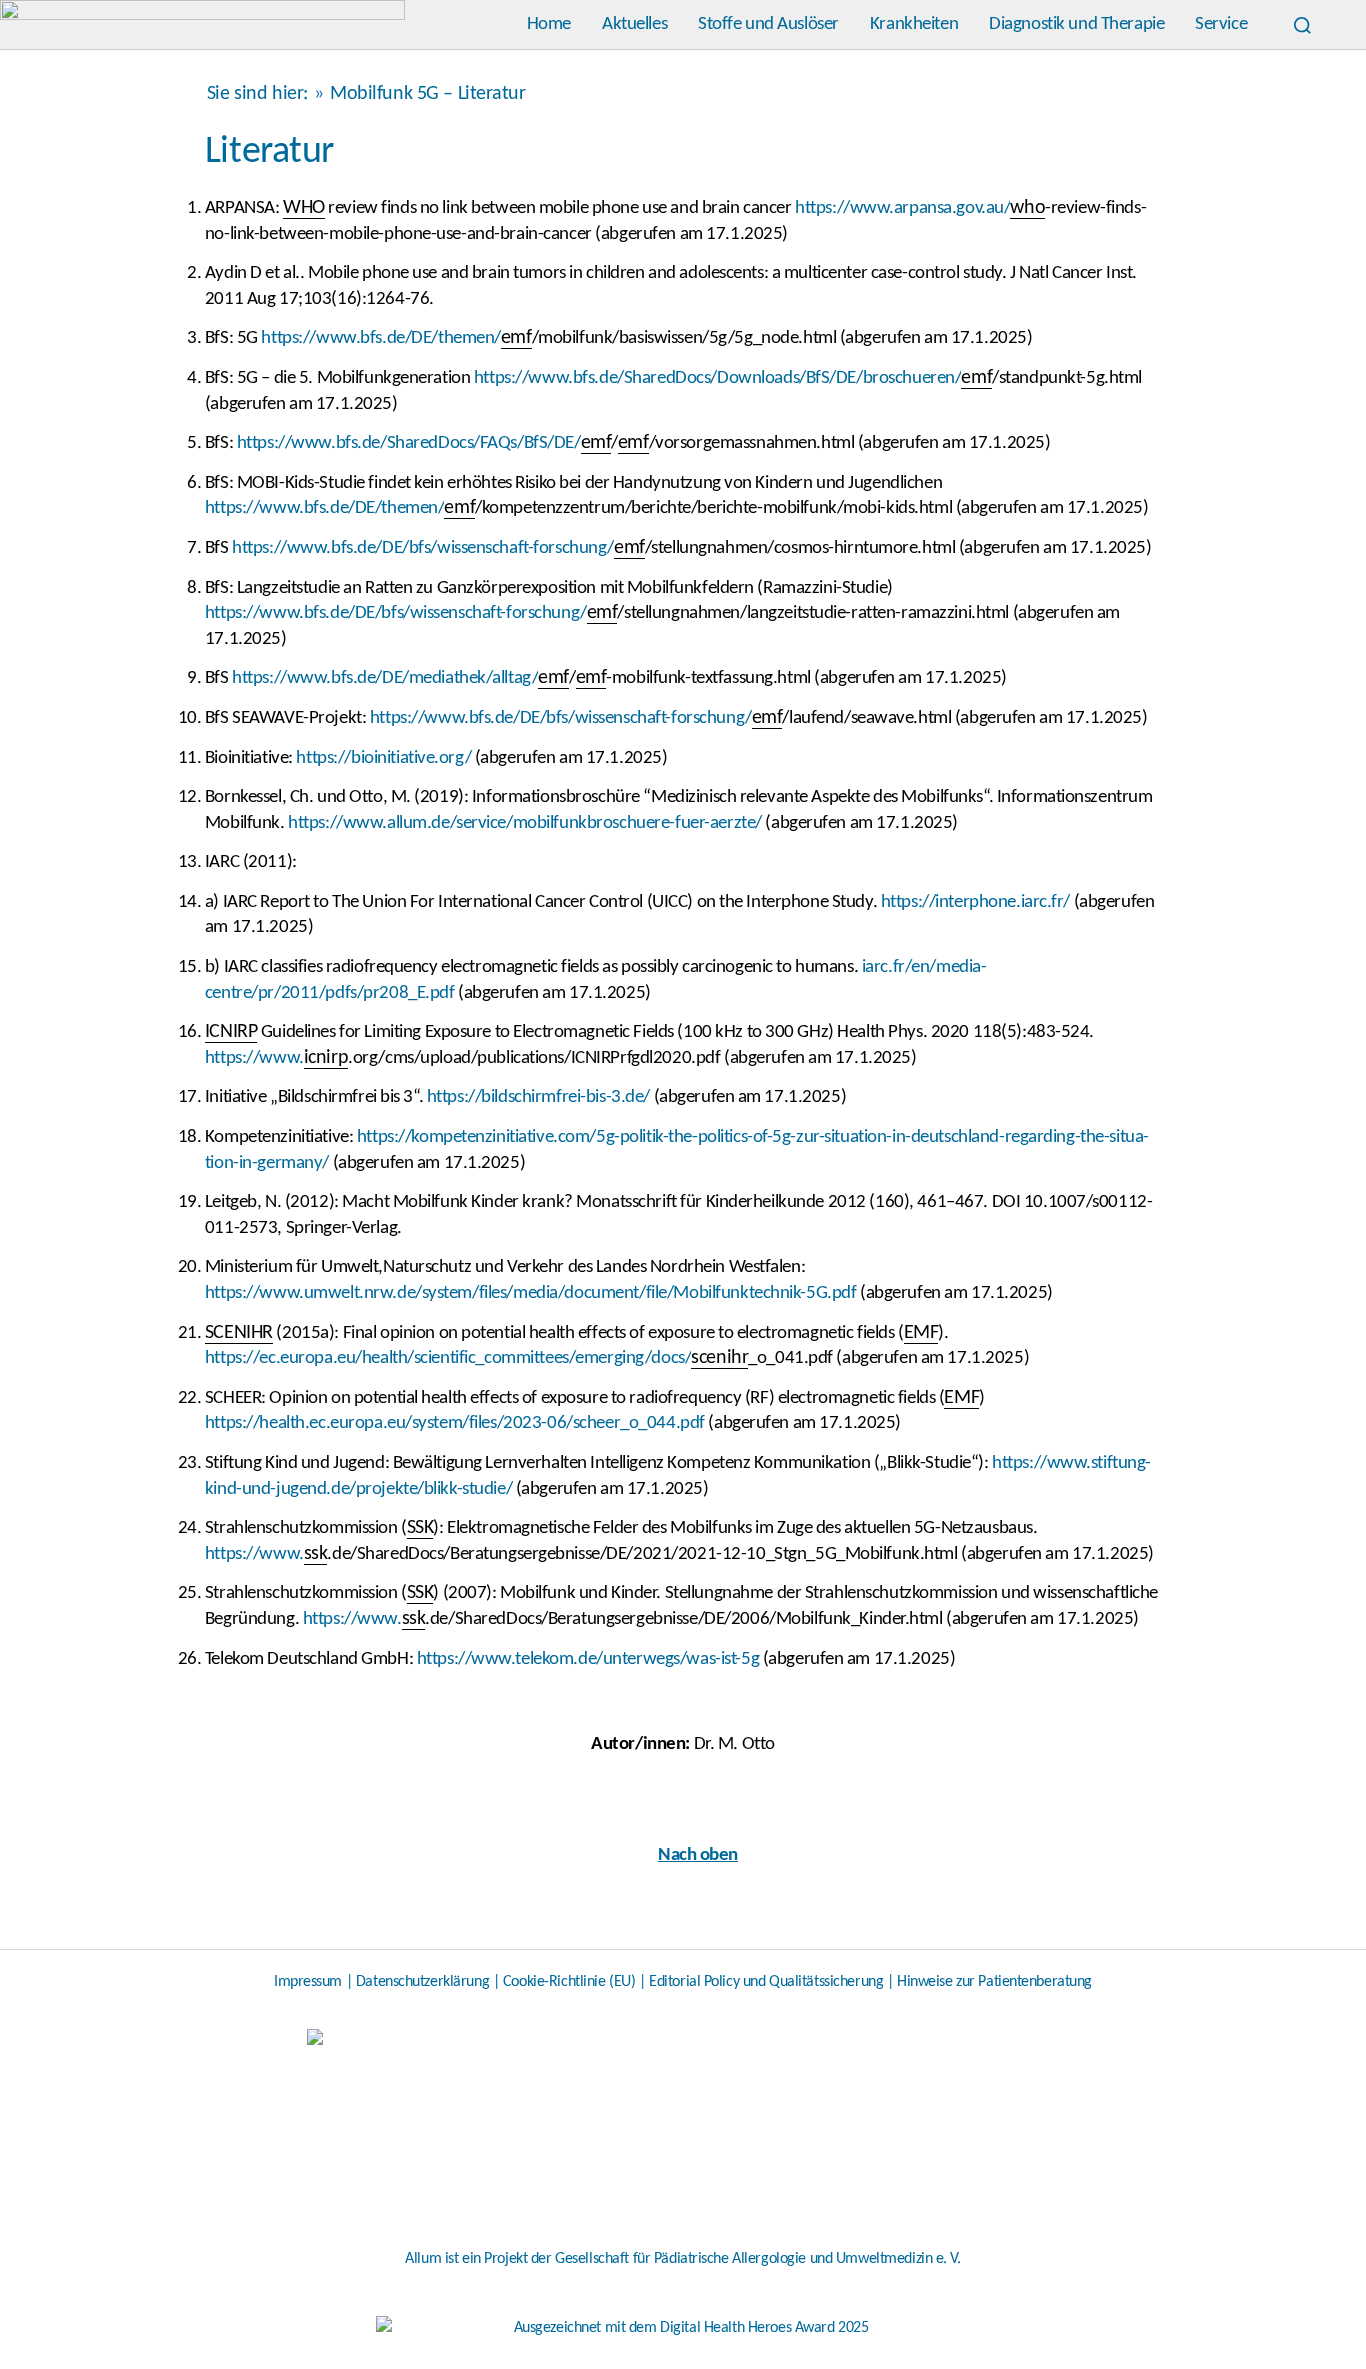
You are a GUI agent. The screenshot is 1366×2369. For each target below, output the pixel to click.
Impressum (308, 1982)
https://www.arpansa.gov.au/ (902, 208)
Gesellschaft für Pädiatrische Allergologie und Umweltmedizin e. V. (758, 2259)
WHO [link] (304, 208)
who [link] (1027, 208)
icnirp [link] (326, 1058)
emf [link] (516, 338)
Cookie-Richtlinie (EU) (569, 1982)
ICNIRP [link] (231, 1032)
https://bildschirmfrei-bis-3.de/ (538, 1097)
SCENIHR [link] (239, 1333)
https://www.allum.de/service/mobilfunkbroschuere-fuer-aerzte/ (525, 823)
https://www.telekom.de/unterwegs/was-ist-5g (588, 1659)
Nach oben (698, 1855)
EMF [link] (921, 1333)
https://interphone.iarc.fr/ (975, 902)
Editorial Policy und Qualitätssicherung (766, 1982)
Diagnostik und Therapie (1076, 24)
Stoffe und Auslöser (768, 24)
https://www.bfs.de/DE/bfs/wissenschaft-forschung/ (423, 548)
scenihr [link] (719, 1358)
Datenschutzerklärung (422, 1982)
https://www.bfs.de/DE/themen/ (380, 338)
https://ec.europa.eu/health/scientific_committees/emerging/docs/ (448, 1358)
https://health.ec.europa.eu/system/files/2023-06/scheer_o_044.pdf (455, 1423)
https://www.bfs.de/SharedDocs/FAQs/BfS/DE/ (409, 443)
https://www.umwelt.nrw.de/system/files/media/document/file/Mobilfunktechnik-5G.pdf (531, 1293)
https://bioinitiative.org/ (383, 758)
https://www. (254, 1058)
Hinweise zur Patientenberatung (994, 1982)
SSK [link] (420, 1528)
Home (549, 24)
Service (1221, 24)
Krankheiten (914, 24)
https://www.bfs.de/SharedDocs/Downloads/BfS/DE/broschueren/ (718, 378)
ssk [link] (316, 1554)
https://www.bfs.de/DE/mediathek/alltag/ (385, 678)
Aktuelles (634, 24)
